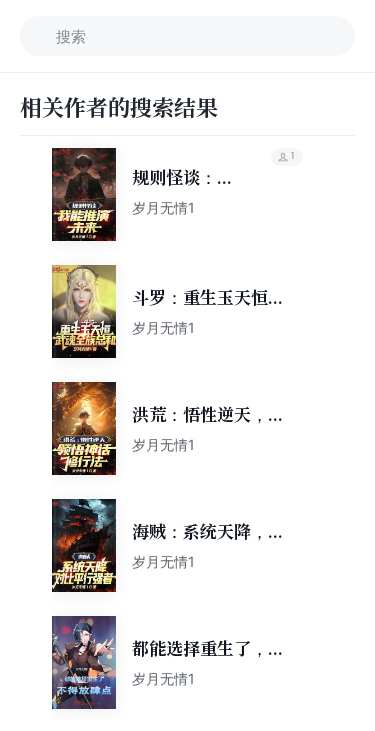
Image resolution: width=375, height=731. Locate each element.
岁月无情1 (163, 207)
